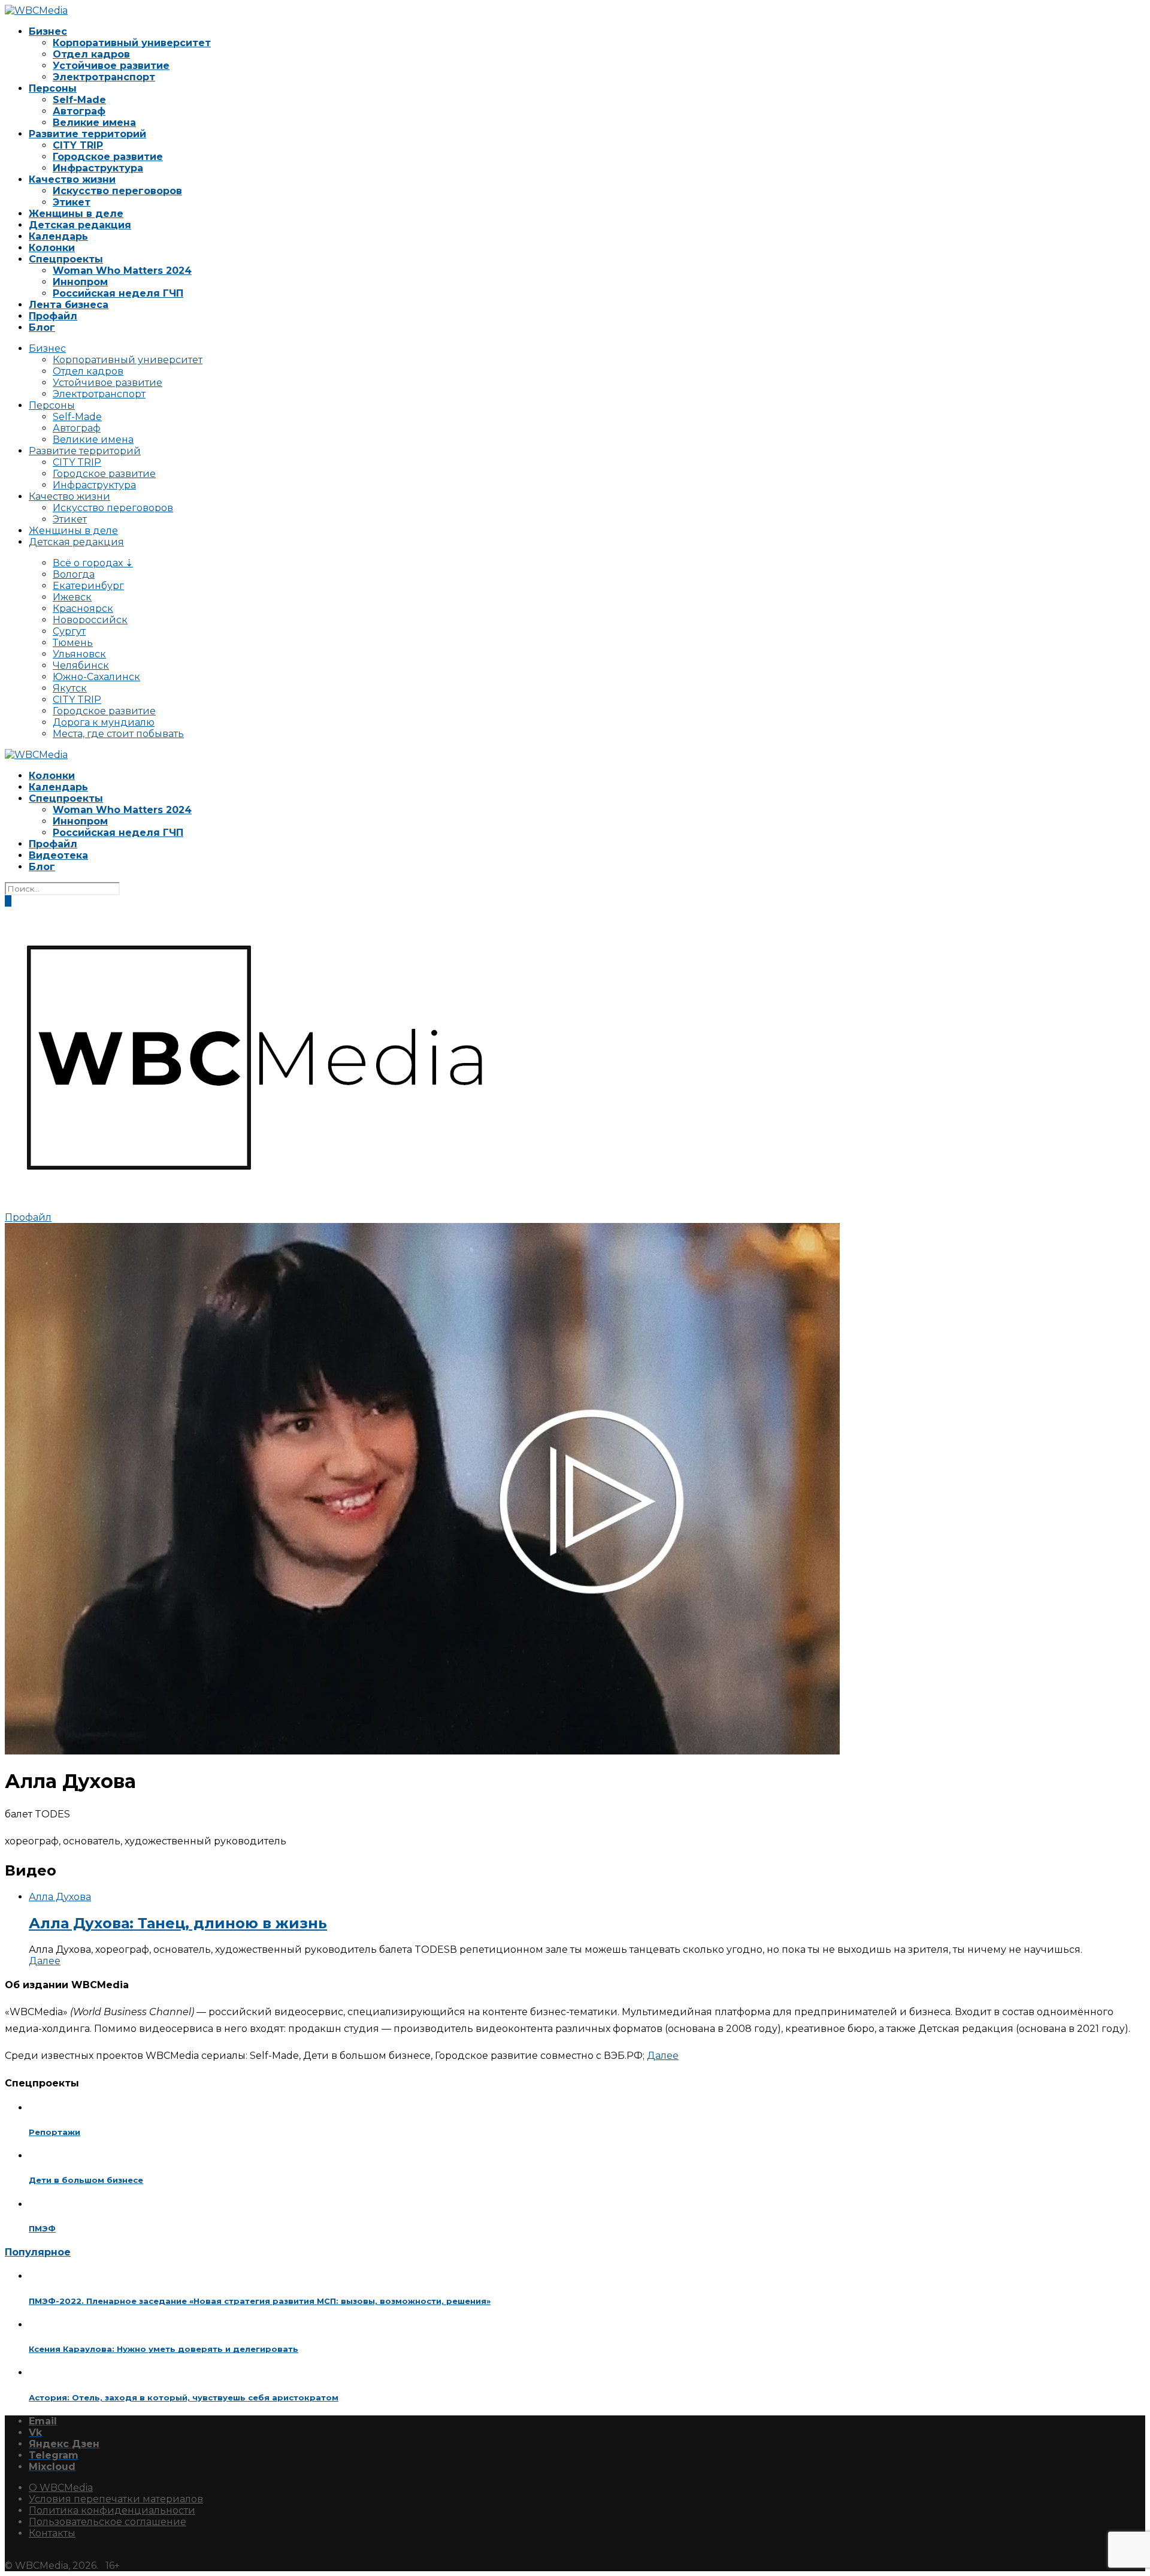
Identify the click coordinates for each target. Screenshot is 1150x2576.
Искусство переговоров (117, 191)
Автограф (79, 111)
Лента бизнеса (69, 305)
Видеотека (58, 855)
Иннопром (80, 282)
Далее (45, 1961)
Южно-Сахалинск (96, 677)
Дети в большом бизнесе (86, 2180)
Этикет (72, 202)
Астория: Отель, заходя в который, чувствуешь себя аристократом (184, 2397)
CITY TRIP (78, 145)
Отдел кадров (91, 54)
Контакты (52, 2533)
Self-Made (79, 100)
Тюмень (73, 643)
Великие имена (94, 123)
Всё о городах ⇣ (93, 563)
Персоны (53, 88)
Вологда (74, 574)
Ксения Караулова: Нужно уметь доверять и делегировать (164, 2349)
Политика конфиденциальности (112, 2510)
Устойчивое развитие (111, 66)
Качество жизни (72, 179)
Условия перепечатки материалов (116, 2499)
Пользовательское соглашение (108, 2522)
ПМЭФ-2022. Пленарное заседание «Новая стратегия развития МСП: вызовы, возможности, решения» (260, 2301)
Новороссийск (90, 620)
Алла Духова (60, 1897)
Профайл (53, 316)
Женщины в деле (76, 214)
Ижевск (72, 597)
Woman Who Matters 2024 (122, 271)
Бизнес (48, 31)
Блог (42, 327)
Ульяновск (79, 654)
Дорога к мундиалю (104, 722)
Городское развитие (108, 157)
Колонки (52, 248)
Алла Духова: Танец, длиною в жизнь (178, 1923)
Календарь (58, 236)
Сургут (69, 631)
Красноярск (83, 608)
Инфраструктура (98, 168)
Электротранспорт (104, 77)
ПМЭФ (42, 2228)
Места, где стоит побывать (118, 734)
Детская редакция (80, 225)
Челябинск (81, 665)
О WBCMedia (61, 2488)
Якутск (70, 688)
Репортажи (55, 2132)
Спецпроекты (66, 259)
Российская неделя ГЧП (118, 293)
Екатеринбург (88, 586)
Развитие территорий (87, 134)
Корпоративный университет (132, 43)
